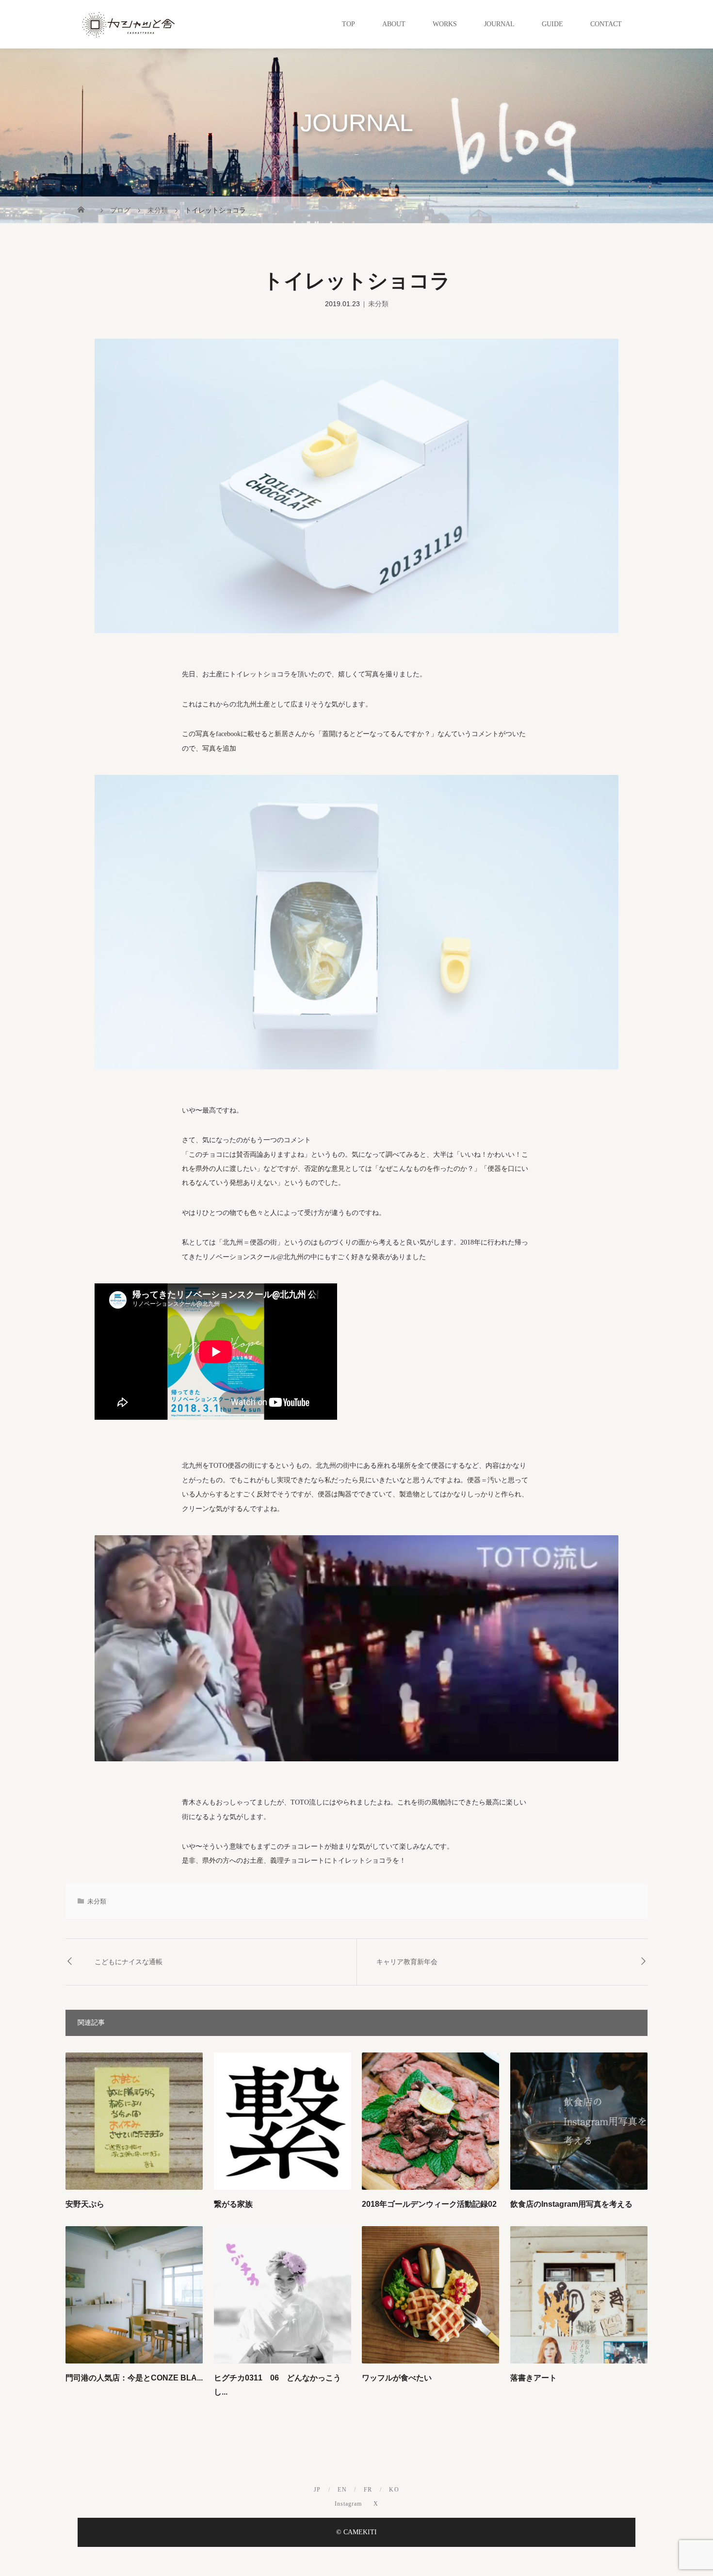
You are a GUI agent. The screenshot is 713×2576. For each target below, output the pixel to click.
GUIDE (552, 24)
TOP (348, 24)
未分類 (378, 304)
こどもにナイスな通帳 (129, 1962)
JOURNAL (499, 24)
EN (342, 2490)
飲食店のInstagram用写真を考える (571, 2204)
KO (394, 2490)
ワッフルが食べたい (397, 2378)
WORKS (445, 24)
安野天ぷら (85, 2204)
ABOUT (394, 24)
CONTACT (606, 24)
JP (317, 2490)
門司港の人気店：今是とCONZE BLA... (134, 2378)
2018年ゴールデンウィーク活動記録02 (429, 2204)
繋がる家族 (233, 2204)
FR (368, 2490)
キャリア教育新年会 (407, 1962)
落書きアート (534, 2378)
